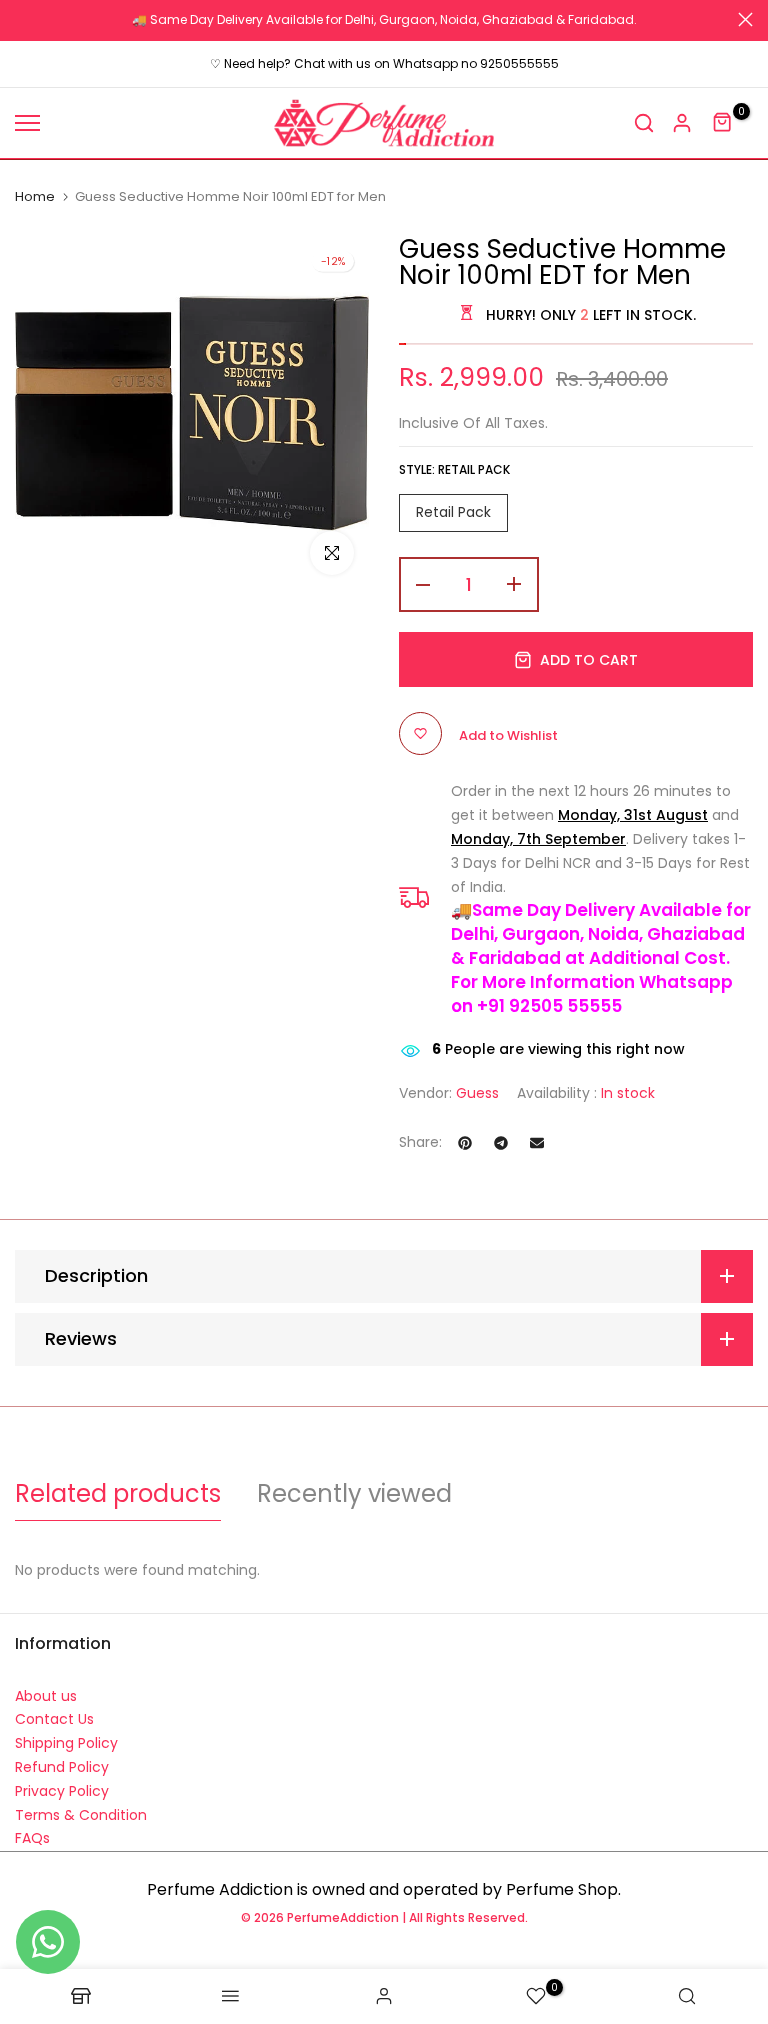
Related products (118, 1493)
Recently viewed (354, 1493)
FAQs (32, 1838)
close (22, 19)
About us (46, 1696)
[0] (723, 123)
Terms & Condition (81, 1815)
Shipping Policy (66, 1743)
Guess (477, 1093)
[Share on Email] (537, 1143)
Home (35, 197)
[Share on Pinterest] (465, 1143)
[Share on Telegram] (501, 1143)
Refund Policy (62, 1767)
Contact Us (54, 1719)
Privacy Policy (62, 1791)
